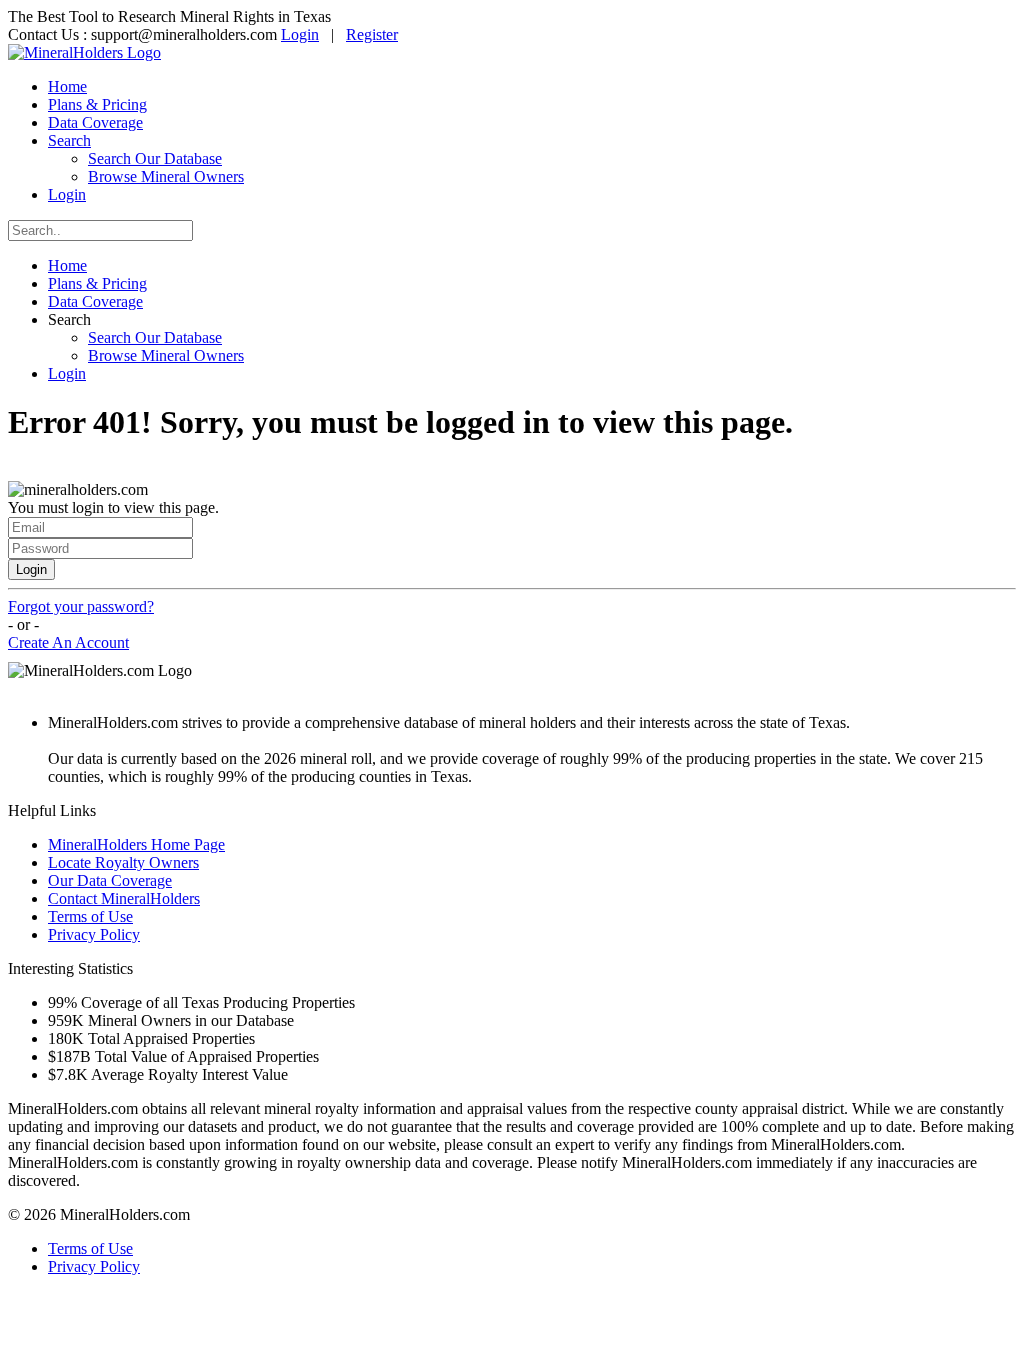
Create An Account (68, 642)
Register (372, 34)
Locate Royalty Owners (123, 862)
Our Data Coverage (110, 880)
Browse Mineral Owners (166, 176)
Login (300, 34)
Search (69, 140)
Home (67, 86)
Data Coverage (95, 122)
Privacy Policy (94, 934)
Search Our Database (155, 158)
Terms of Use (90, 916)
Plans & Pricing (97, 104)
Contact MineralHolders (124, 898)
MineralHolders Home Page (136, 844)
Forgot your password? (81, 606)
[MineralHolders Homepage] (84, 52)
